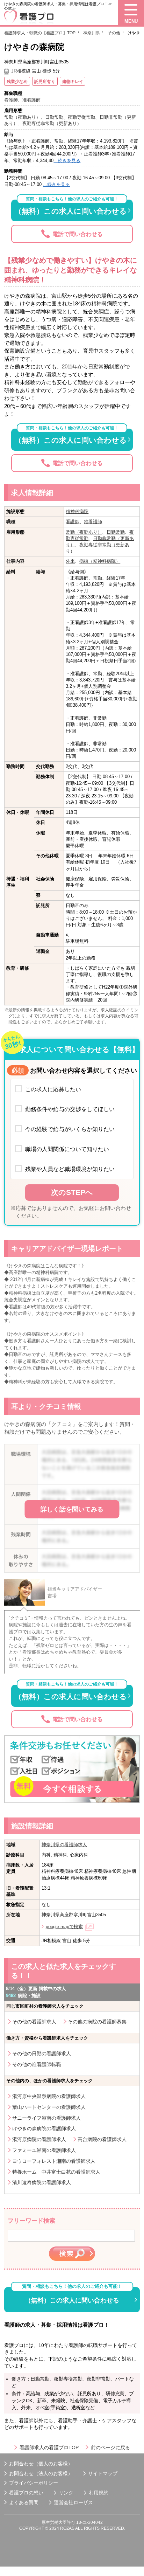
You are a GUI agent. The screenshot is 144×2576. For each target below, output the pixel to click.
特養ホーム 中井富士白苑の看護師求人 (56, 2172)
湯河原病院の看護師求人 (39, 2139)
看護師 (73, 522)
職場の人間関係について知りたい (67, 1149)
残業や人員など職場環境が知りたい (70, 1169)
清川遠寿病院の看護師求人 (42, 2182)
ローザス (83, 2502)
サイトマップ (103, 2473)
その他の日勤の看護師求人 (42, 2054)
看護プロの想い (26, 2493)
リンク (66, 2493)
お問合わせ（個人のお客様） (41, 2464)
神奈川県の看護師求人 (64, 1845)
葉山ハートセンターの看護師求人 (49, 2107)
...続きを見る (67, 161)
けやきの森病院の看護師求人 (44, 2128)
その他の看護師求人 (34, 2022)
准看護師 (93, 522)
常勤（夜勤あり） (84, 532)
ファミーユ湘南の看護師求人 (44, 2150)
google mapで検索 (64, 1927)
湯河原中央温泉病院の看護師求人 (49, 2096)
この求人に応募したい (53, 1089)
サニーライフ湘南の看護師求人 (46, 2118)
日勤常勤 (116, 532)
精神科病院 (77, 511)
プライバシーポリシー (34, 2483)
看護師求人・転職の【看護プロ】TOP (40, 33)
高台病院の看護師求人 (102, 2139)
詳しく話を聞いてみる (72, 1509)
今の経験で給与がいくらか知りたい (70, 1129)
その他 (114, 33)
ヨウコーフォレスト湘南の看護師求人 (54, 2161)
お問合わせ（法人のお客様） (41, 2473)
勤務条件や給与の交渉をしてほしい (70, 1109)
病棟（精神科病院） (100, 561)
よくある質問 (24, 2502)
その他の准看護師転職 (37, 2064)
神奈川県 (92, 33)
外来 (70, 561)
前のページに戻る (110, 2447)
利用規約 (99, 2493)
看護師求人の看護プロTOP (49, 2447)
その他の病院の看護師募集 (97, 2022)
